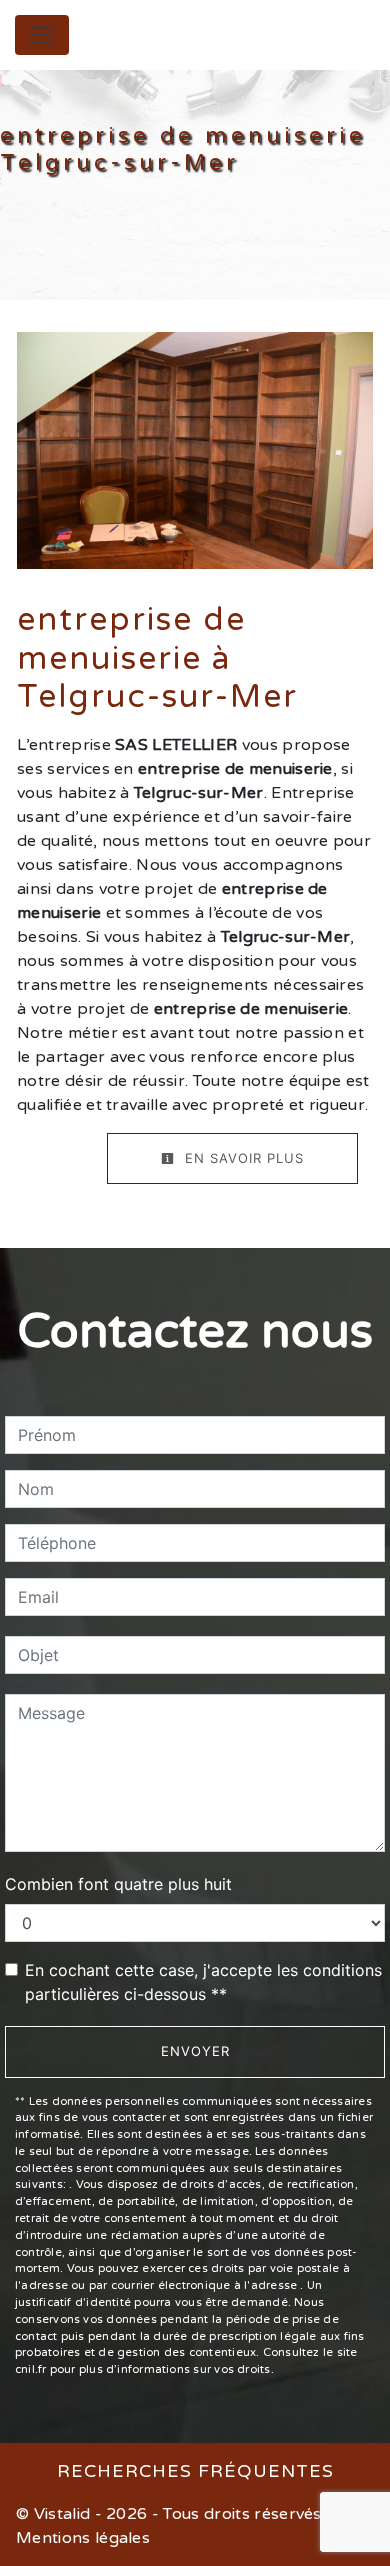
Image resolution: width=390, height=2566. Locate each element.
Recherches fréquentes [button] (195, 2471)
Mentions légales (83, 2538)
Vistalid (62, 2514)
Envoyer (195, 2051)
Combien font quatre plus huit (118, 1884)
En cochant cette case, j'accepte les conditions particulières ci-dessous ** (203, 1982)
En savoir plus (242, 1158)
